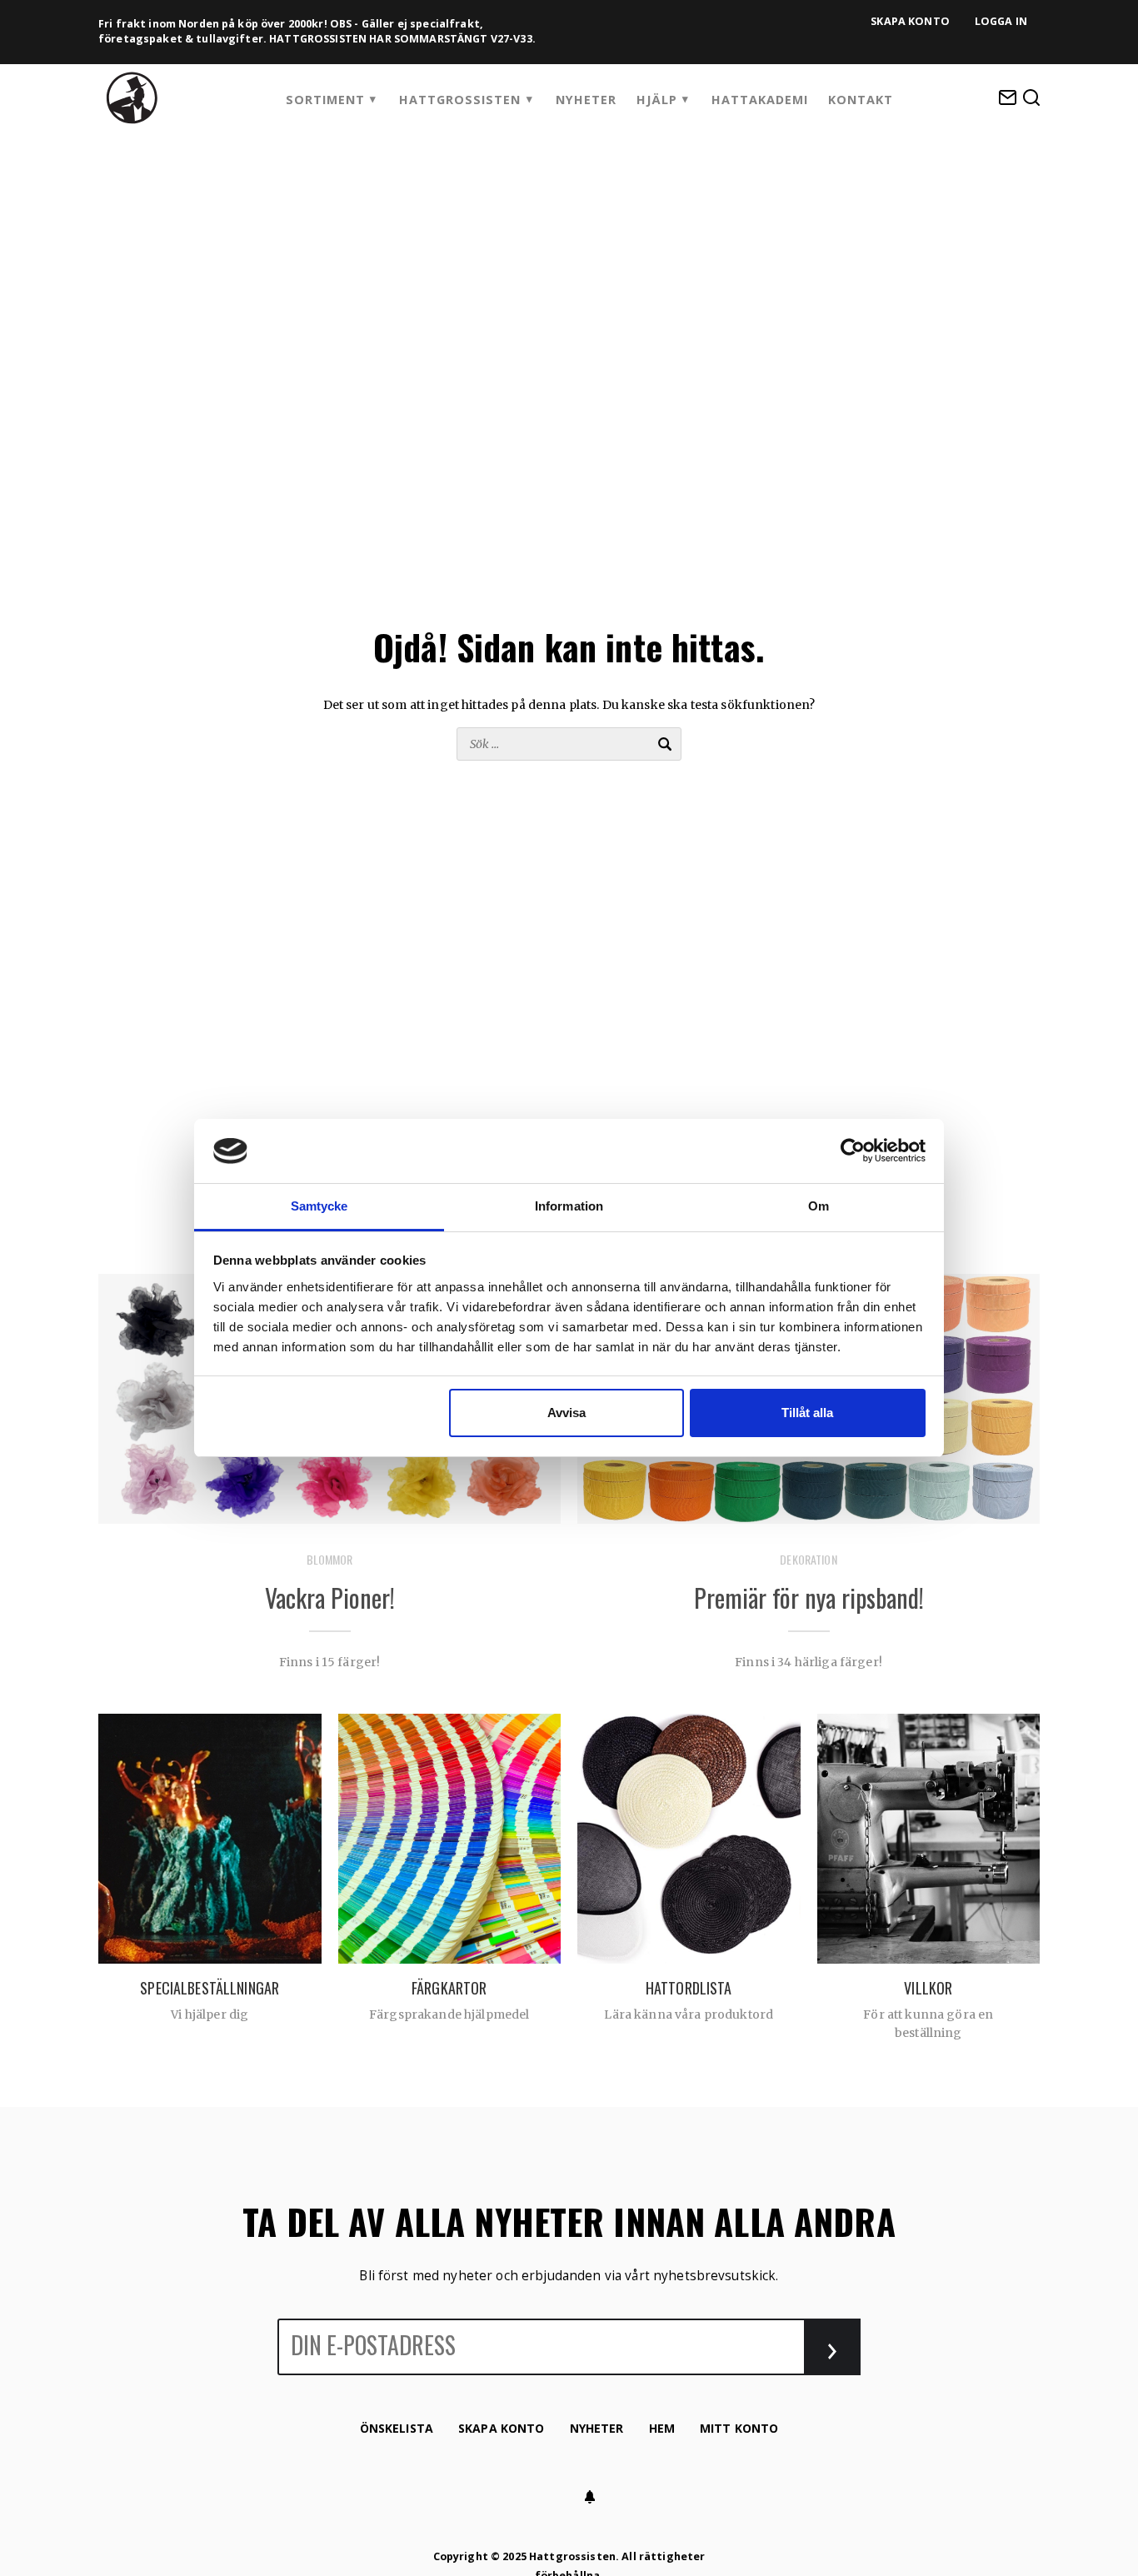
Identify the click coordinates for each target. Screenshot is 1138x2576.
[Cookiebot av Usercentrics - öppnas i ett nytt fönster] (853, 1151)
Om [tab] (819, 1206)
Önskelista (397, 2428)
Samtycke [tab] (319, 1206)
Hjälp (657, 100)
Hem (662, 2428)
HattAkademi (760, 100)
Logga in (1001, 21)
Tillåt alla (807, 1413)
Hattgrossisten (460, 100)
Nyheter (586, 100)
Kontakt (861, 100)
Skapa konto (910, 21)
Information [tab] (569, 1206)
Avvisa (567, 1413)
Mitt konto (739, 2428)
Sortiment (325, 100)
